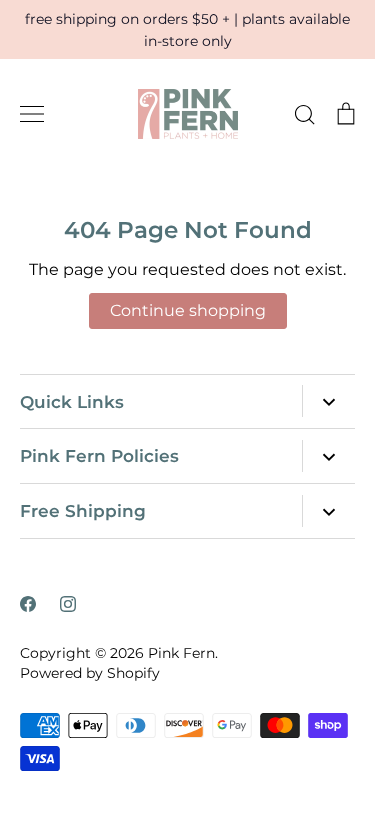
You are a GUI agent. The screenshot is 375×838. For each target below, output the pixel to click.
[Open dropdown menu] (328, 401)
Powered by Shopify (90, 673)
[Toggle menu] (32, 114)
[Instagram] (68, 604)
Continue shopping (188, 310)
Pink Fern (181, 653)
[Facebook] (28, 604)
